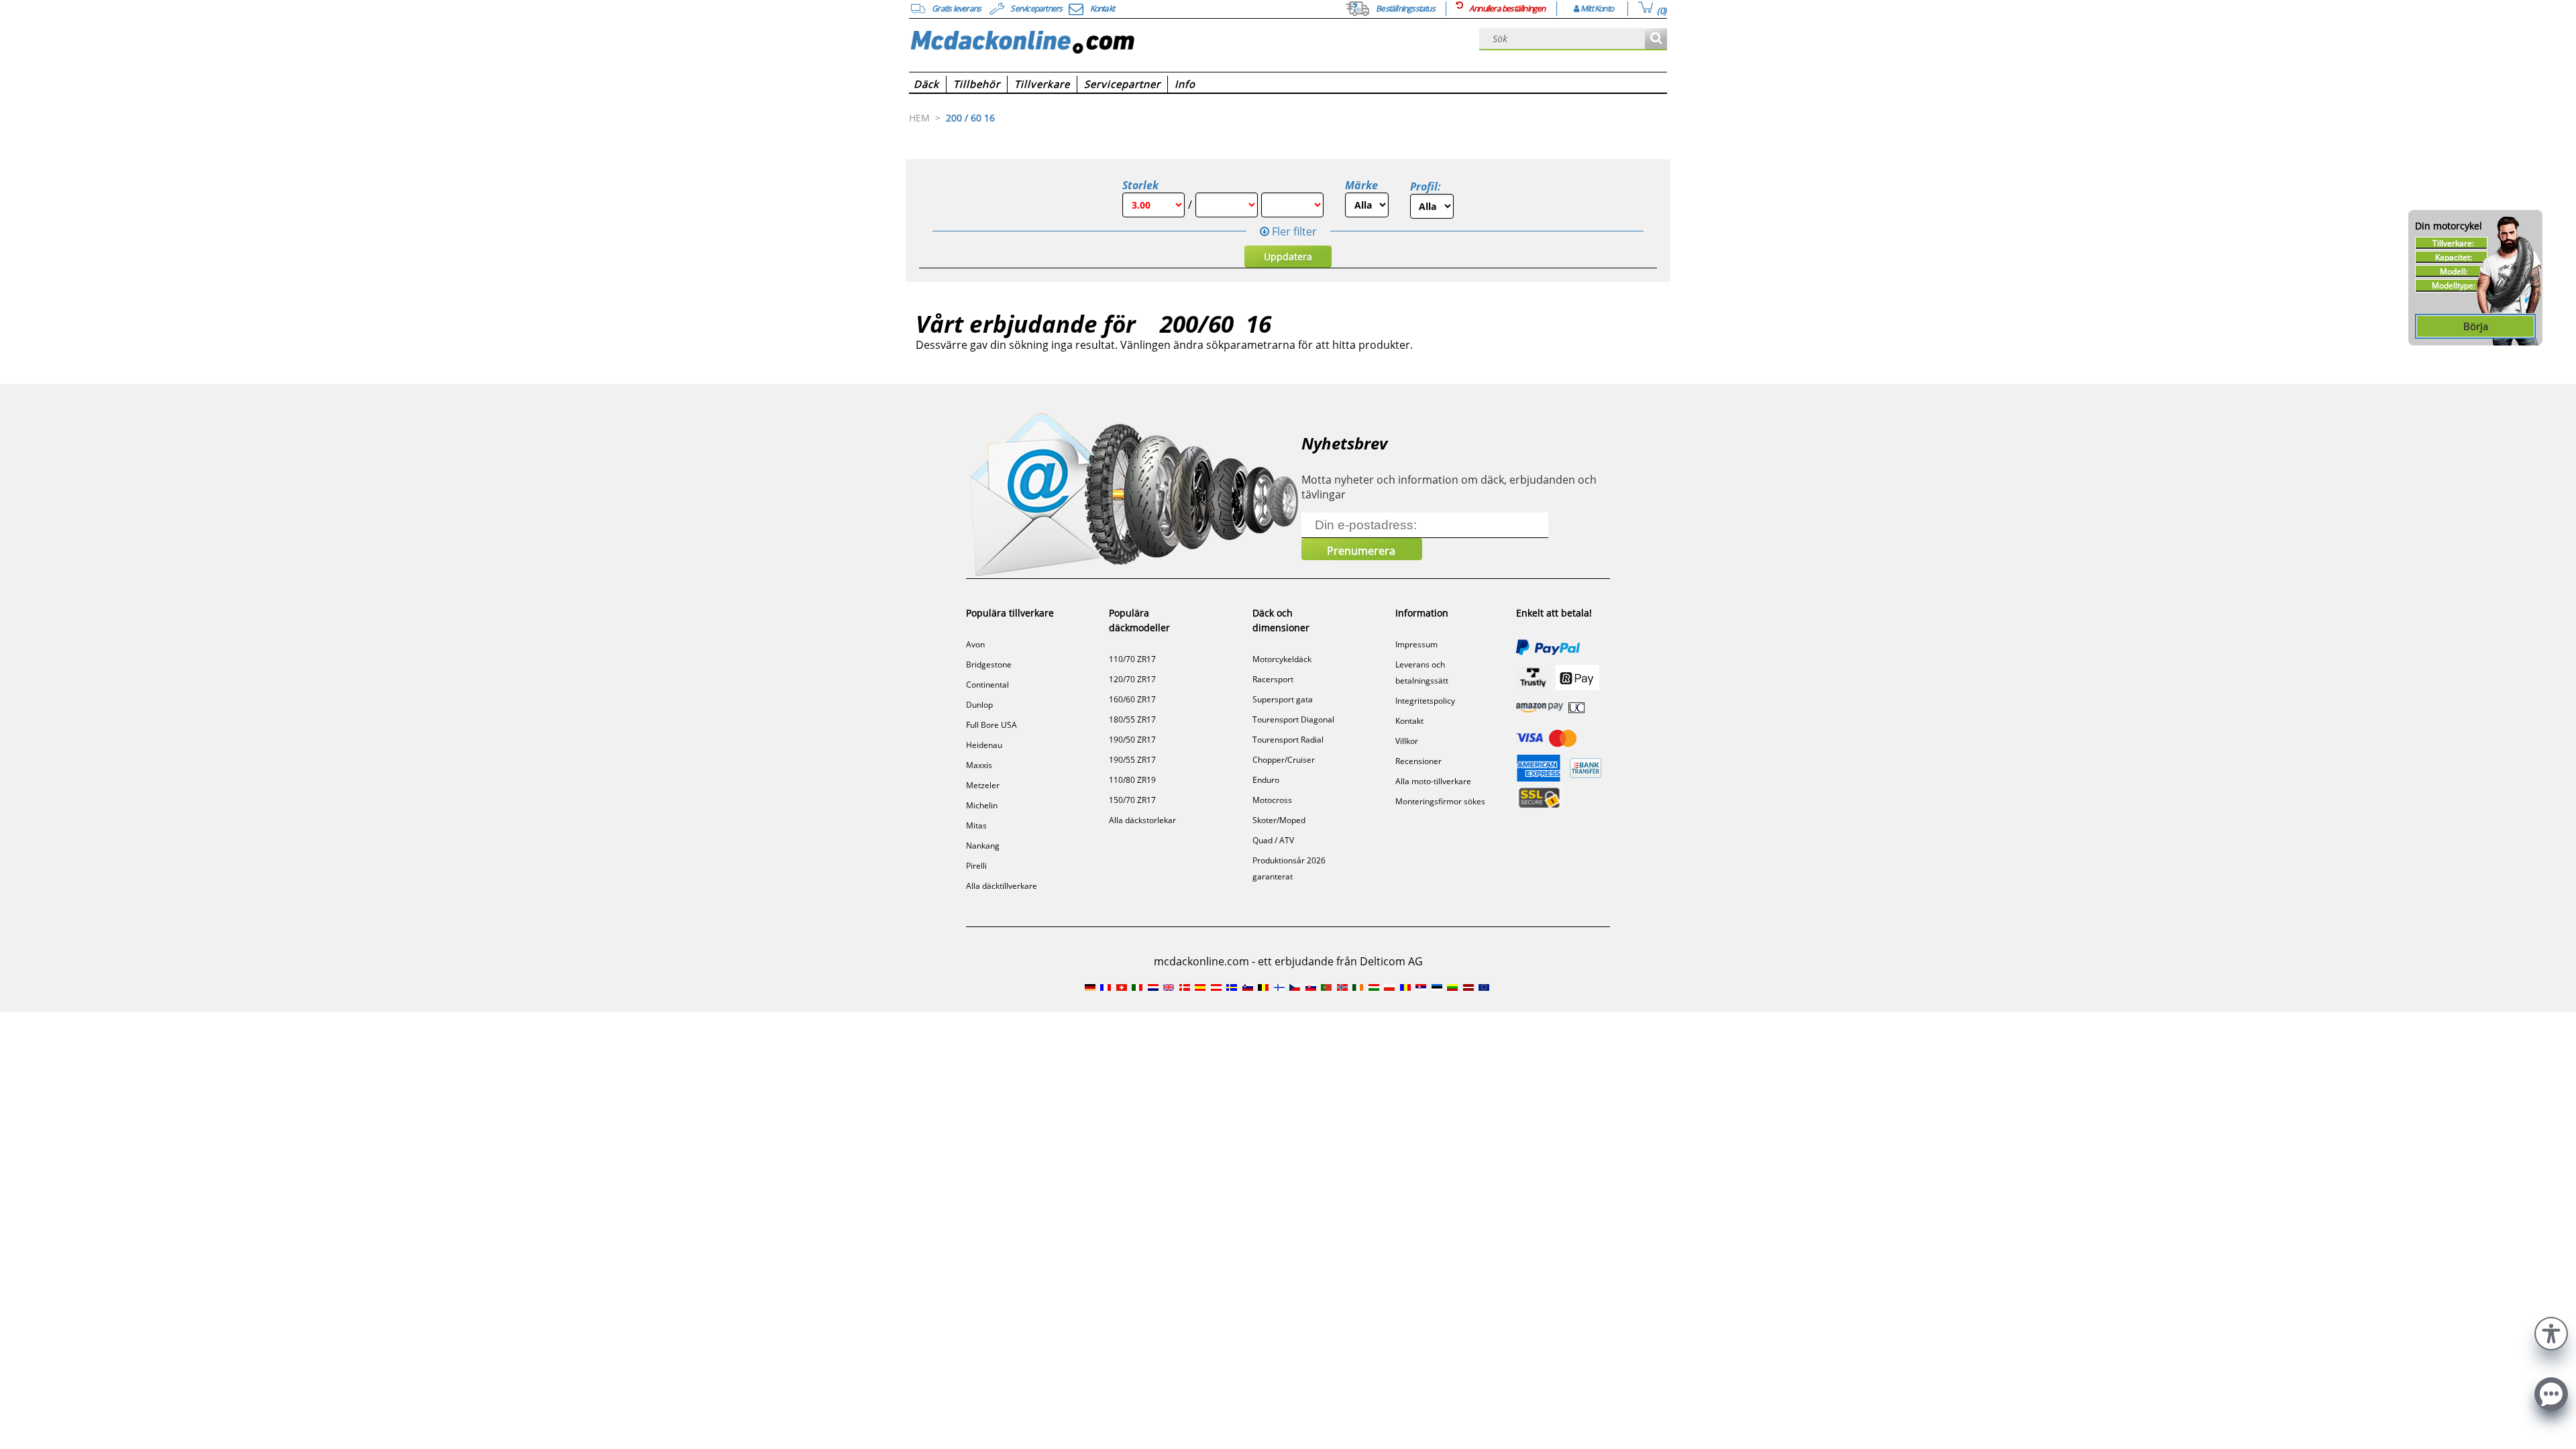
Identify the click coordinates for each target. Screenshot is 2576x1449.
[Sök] (1656, 39)
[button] (2551, 1332)
